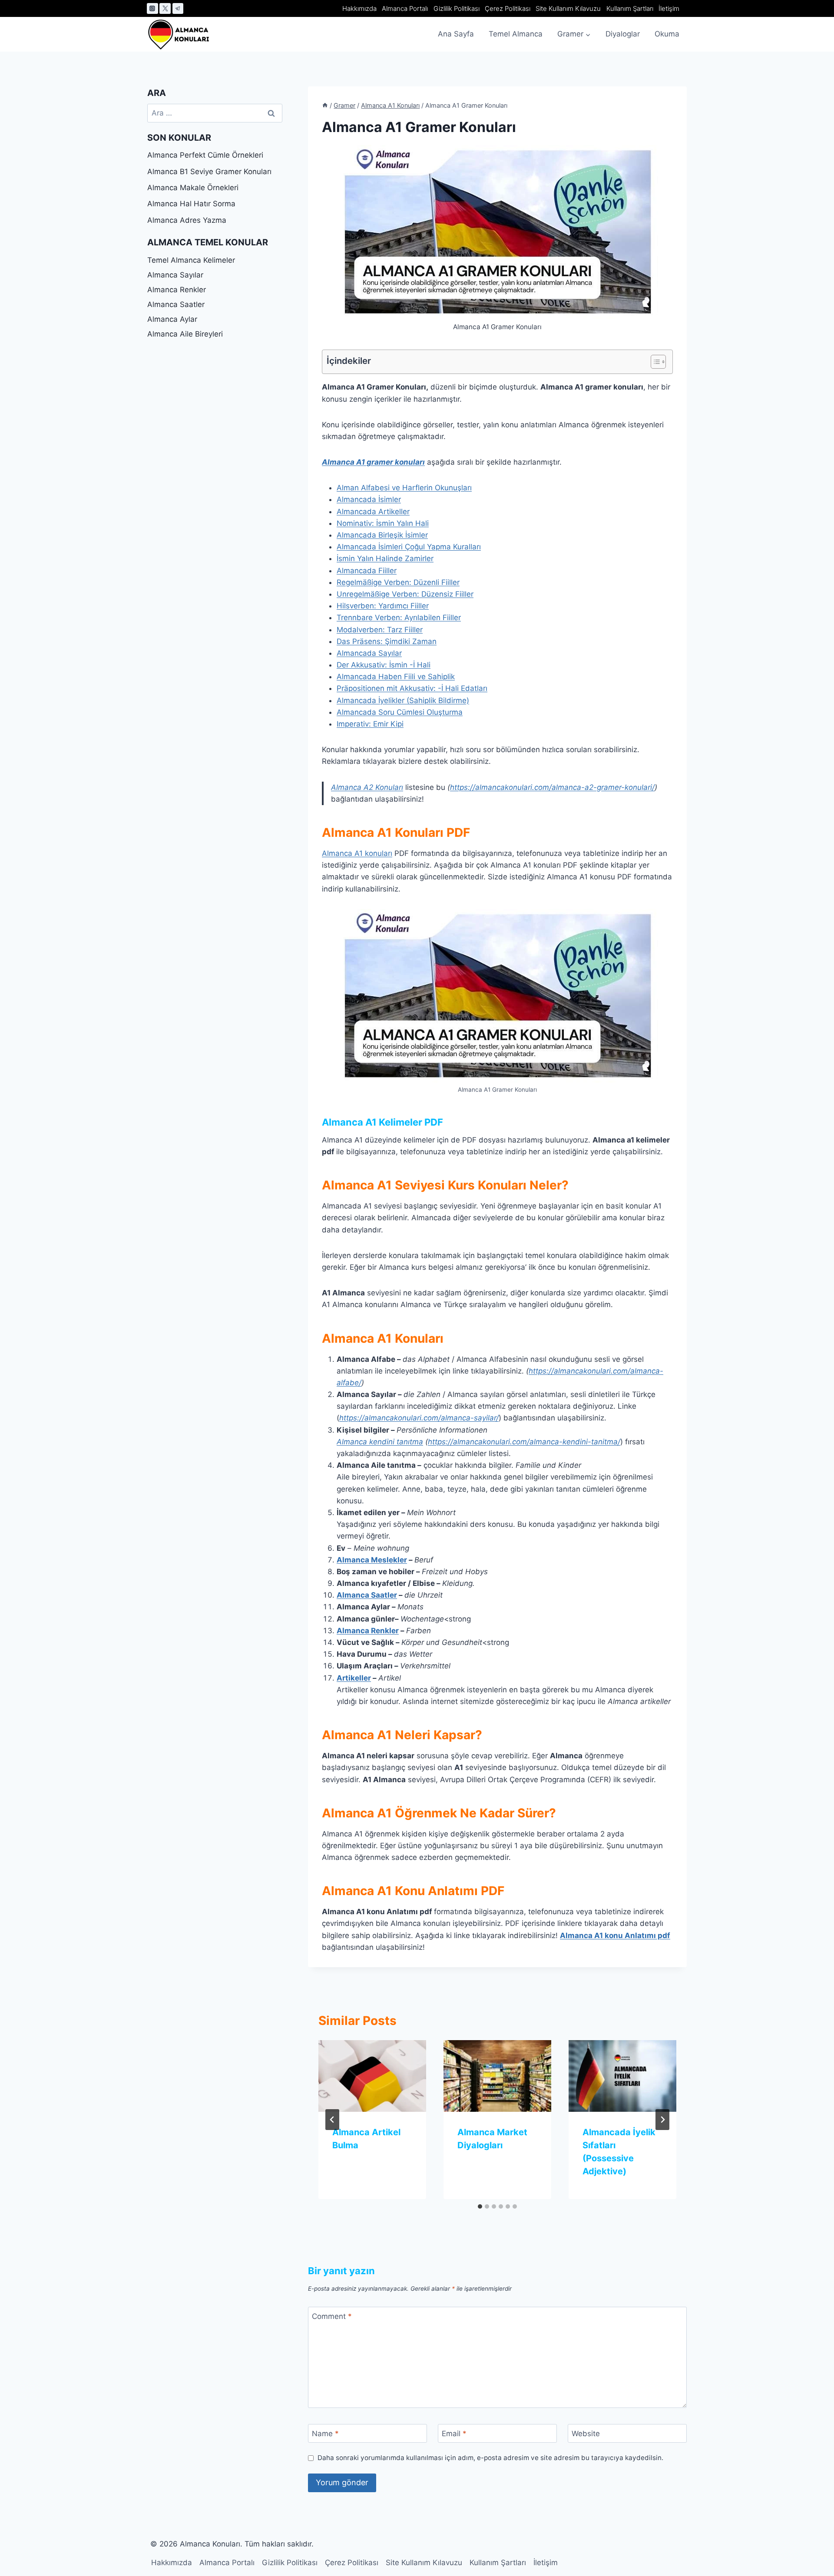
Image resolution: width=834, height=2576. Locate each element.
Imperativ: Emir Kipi (370, 724)
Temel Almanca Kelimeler (191, 260)
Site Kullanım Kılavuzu (568, 8)
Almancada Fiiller (367, 571)
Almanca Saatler (367, 1595)
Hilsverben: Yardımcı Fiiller (383, 606)
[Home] (325, 105)
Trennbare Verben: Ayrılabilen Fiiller (399, 618)
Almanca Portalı (405, 8)
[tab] (480, 2206)
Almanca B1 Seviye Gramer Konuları (209, 172)
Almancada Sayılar (369, 653)
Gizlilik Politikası (457, 8)
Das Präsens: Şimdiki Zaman (387, 641)
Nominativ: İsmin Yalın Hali (383, 523)
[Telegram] (178, 9)
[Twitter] (165, 9)
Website (586, 2434)
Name (325, 2434)
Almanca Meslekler (372, 1560)
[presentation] (372, 2076)
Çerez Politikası (508, 8)
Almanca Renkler (368, 1631)
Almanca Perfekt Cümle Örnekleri (205, 155)
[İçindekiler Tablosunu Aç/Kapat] (654, 362)
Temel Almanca (516, 34)
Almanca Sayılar (175, 275)
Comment (332, 2316)
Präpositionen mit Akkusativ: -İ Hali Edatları (412, 688)
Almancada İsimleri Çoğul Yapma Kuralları (409, 547)
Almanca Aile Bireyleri (185, 334)
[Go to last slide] (332, 2120)
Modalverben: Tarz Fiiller (380, 630)
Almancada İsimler (369, 499)
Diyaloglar (623, 34)
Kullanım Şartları (630, 8)
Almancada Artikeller (373, 512)
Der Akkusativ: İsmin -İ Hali (384, 665)
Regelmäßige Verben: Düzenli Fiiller (398, 582)
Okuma (667, 34)
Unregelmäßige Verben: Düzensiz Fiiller (405, 594)
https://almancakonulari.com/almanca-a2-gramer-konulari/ (552, 787)
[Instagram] (152, 9)
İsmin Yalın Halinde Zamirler (385, 558)
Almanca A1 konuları (357, 853)
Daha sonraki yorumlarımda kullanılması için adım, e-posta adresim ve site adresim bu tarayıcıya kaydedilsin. (490, 2458)
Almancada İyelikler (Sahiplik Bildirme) (403, 700)
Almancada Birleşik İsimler (382, 535)
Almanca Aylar (172, 319)
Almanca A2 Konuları (367, 787)
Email (454, 2434)
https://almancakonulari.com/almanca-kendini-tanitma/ (524, 1442)
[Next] (662, 2120)
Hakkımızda (359, 8)
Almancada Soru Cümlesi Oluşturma (400, 712)
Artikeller (354, 1678)
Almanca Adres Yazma (187, 220)
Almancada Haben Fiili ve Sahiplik (396, 677)
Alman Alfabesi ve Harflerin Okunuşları (404, 488)
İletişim (669, 8)
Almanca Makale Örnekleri (193, 188)
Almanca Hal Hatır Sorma (191, 204)
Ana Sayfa (456, 34)
